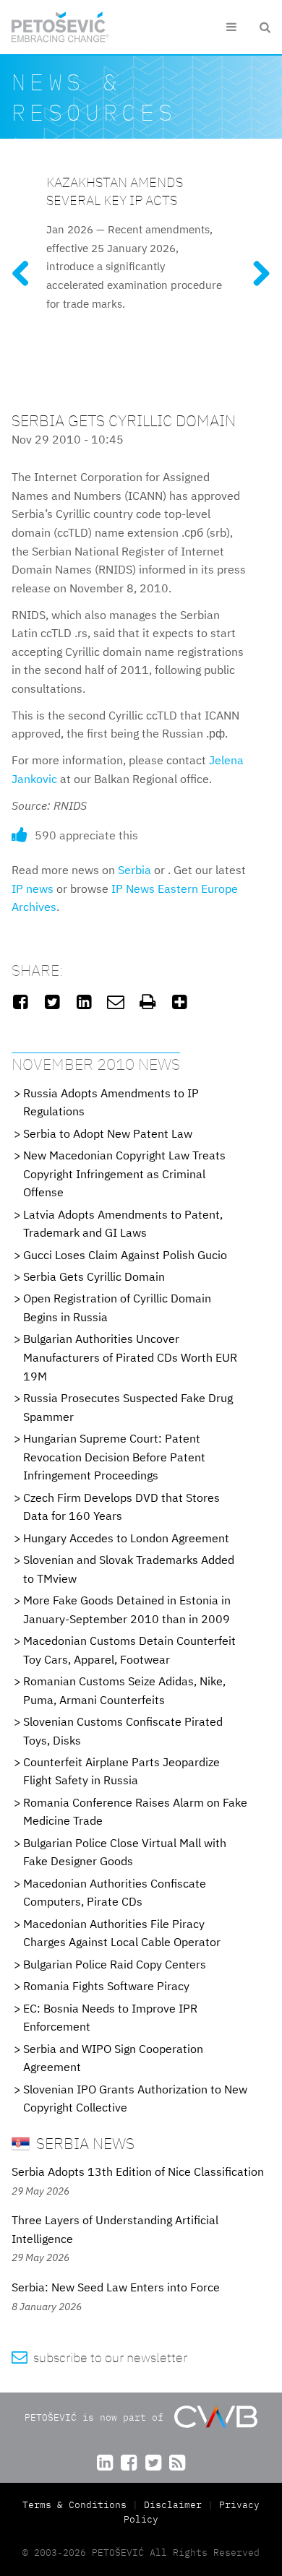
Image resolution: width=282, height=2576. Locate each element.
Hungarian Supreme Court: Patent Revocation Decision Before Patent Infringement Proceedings (114, 1457)
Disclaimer (173, 2505)
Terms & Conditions (77, 2505)
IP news (33, 889)
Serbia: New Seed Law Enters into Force (116, 2287)
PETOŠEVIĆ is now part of (97, 2417)
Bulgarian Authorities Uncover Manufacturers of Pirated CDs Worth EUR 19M (130, 1357)
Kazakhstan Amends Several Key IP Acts (115, 191)
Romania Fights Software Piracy (106, 1986)
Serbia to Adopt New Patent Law (108, 1133)
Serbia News (84, 2143)
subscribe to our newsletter (99, 2357)
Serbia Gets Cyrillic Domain (94, 1276)
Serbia (134, 870)
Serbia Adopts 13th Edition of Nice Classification (138, 2171)
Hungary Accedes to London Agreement (126, 1538)
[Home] (60, 27)
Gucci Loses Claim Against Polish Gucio (125, 1255)
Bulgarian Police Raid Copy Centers (115, 1964)
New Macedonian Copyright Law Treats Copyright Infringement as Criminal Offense (124, 1174)
